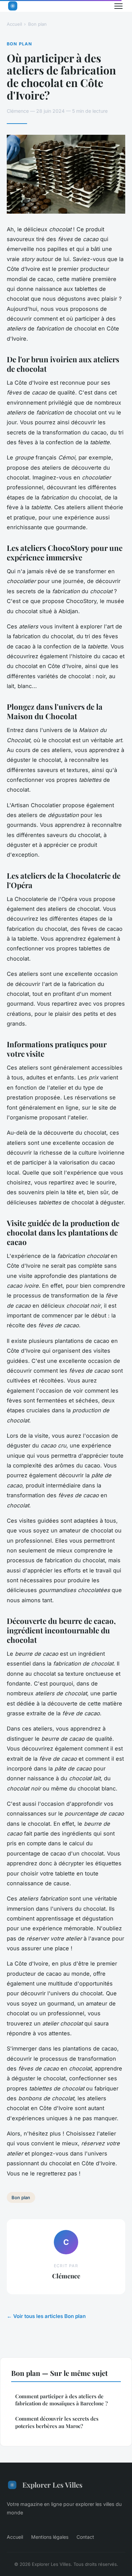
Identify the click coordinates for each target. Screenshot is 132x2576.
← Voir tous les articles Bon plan (46, 2316)
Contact (85, 2537)
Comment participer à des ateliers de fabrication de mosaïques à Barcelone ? (61, 2400)
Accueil (14, 24)
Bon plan (37, 24)
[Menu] (118, 6)
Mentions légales (50, 2537)
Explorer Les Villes (52, 2485)
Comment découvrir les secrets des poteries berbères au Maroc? (57, 2422)
